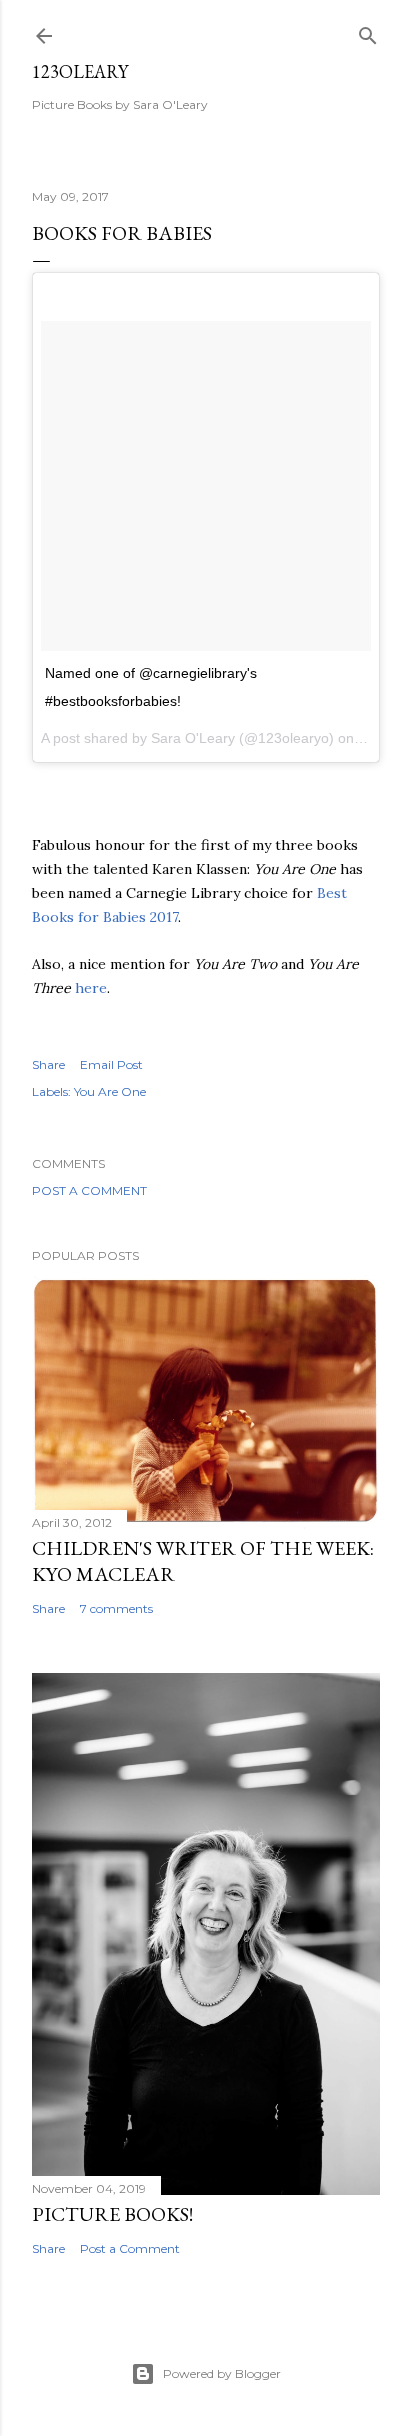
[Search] (368, 31)
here (91, 988)
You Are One (110, 1091)
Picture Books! (112, 2214)
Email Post (111, 1064)
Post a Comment (89, 1190)
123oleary (80, 71)
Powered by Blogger (222, 2373)
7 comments (116, 1608)
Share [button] (48, 1064)
